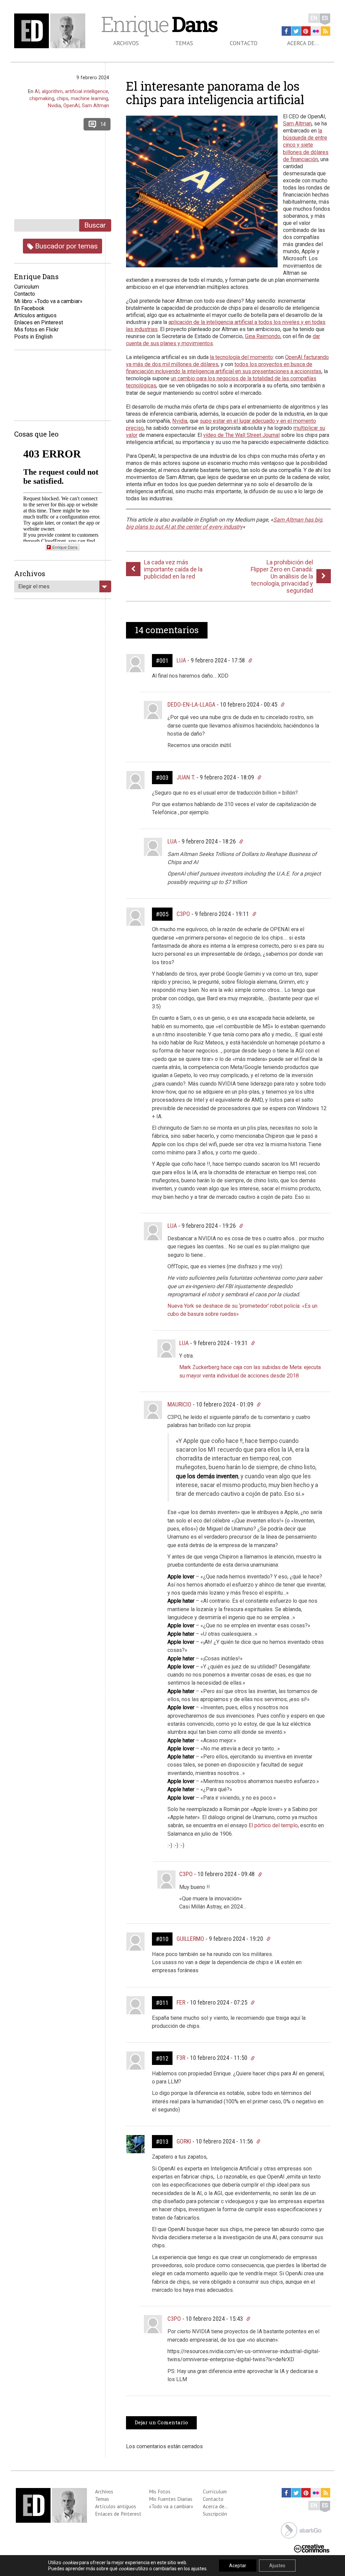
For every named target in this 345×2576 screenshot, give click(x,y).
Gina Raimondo (263, 336)
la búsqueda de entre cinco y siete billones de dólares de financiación (306, 145)
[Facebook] (286, 31)
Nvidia (180, 421)
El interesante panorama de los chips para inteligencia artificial (215, 93)
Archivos (126, 43)
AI (37, 91)
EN (314, 18)
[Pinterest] (306, 31)
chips (62, 98)
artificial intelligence (87, 91)
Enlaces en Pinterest (39, 322)
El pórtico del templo (273, 1825)
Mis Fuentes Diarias (171, 2499)
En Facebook (29, 308)
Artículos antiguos (35, 315)
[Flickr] (316, 31)
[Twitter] (296, 31)
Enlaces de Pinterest (118, 2514)
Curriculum (27, 287)
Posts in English (33, 337)
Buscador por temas (66, 246)
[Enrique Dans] (51, 31)
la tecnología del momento (241, 357)
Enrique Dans (65, 547)
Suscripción (215, 2514)
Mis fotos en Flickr (36, 330)
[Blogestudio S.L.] (301, 2530)
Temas (184, 43)
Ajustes (277, 2566)
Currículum (215, 2491)
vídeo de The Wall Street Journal (241, 435)
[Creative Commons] (312, 2548)
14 (103, 124)
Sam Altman (297, 124)
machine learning (89, 98)
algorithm (52, 91)
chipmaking (42, 98)
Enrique (159, 24)
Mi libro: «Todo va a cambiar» (48, 301)
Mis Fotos (160, 2491)
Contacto (244, 43)
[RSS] (325, 31)
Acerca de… (303, 43)
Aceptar (238, 2566)
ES (325, 18)
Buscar (95, 225)
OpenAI (71, 106)
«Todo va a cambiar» (171, 2506)
